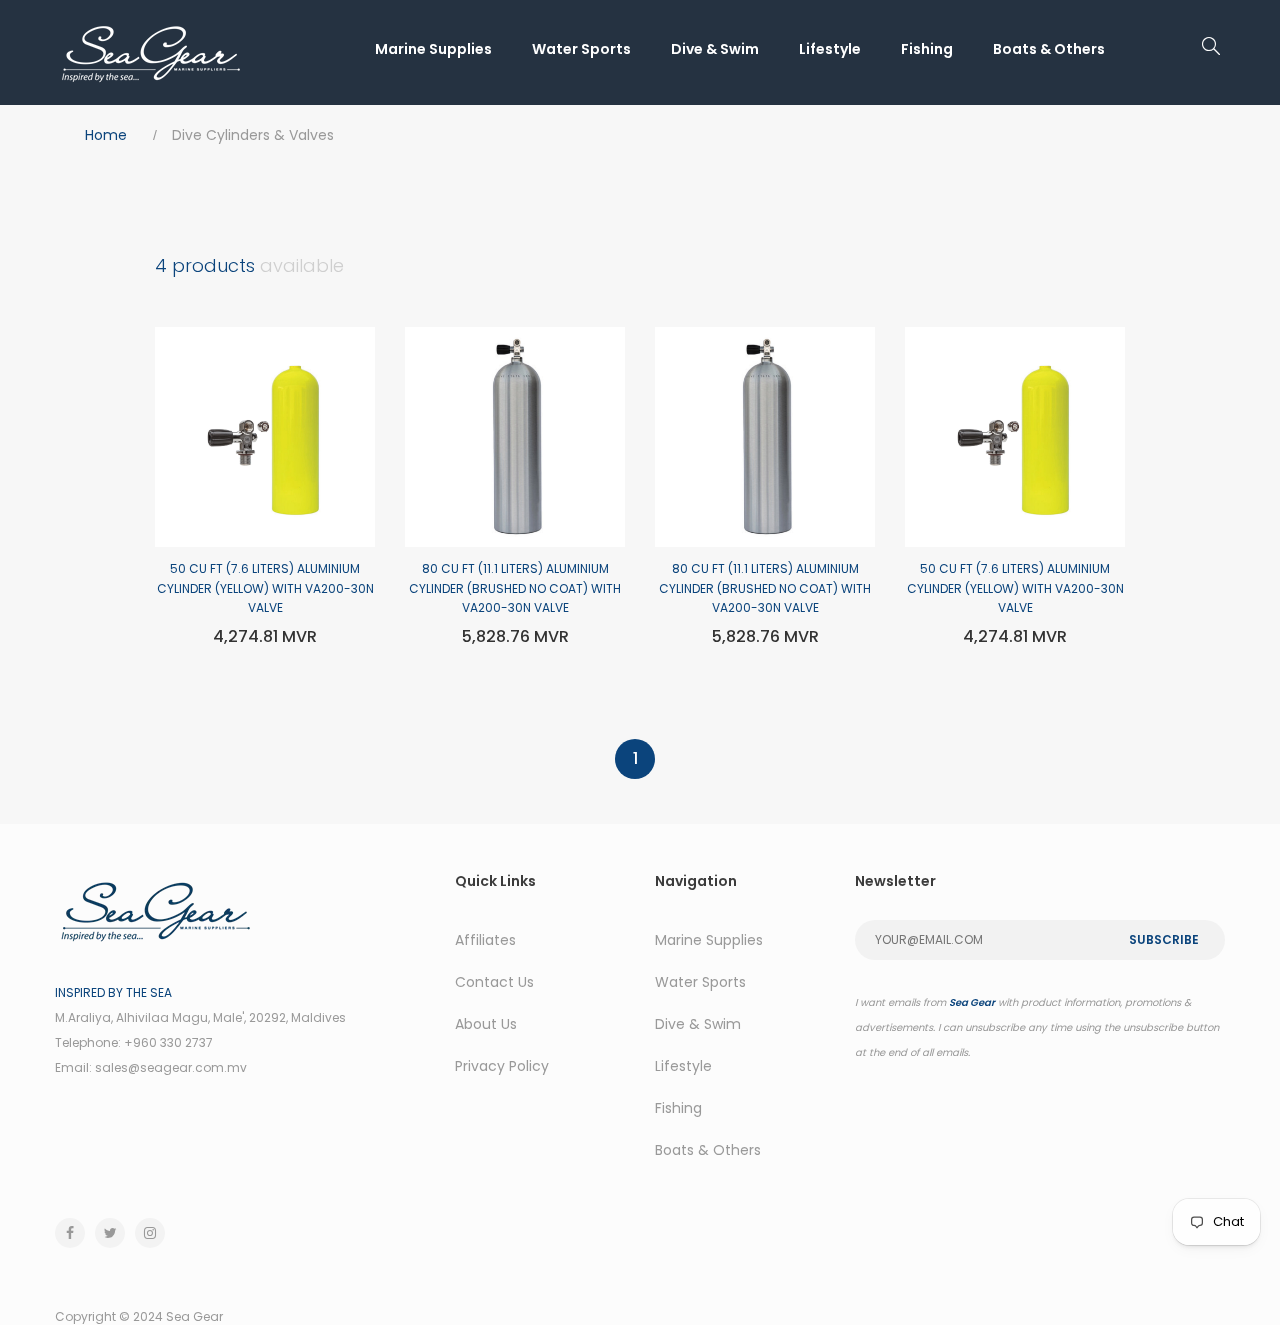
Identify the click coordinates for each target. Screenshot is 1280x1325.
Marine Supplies (433, 49)
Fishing (927, 49)
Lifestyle (830, 49)
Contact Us (494, 982)
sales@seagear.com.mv (171, 1067)
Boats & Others (1049, 49)
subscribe (1164, 939)
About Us (486, 1024)
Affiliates (485, 940)
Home (106, 135)
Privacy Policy (502, 1066)
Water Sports (581, 49)
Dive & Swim (715, 49)
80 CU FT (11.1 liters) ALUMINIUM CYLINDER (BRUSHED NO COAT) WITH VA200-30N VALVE (515, 588)
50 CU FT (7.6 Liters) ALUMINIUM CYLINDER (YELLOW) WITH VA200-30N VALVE (265, 588)
